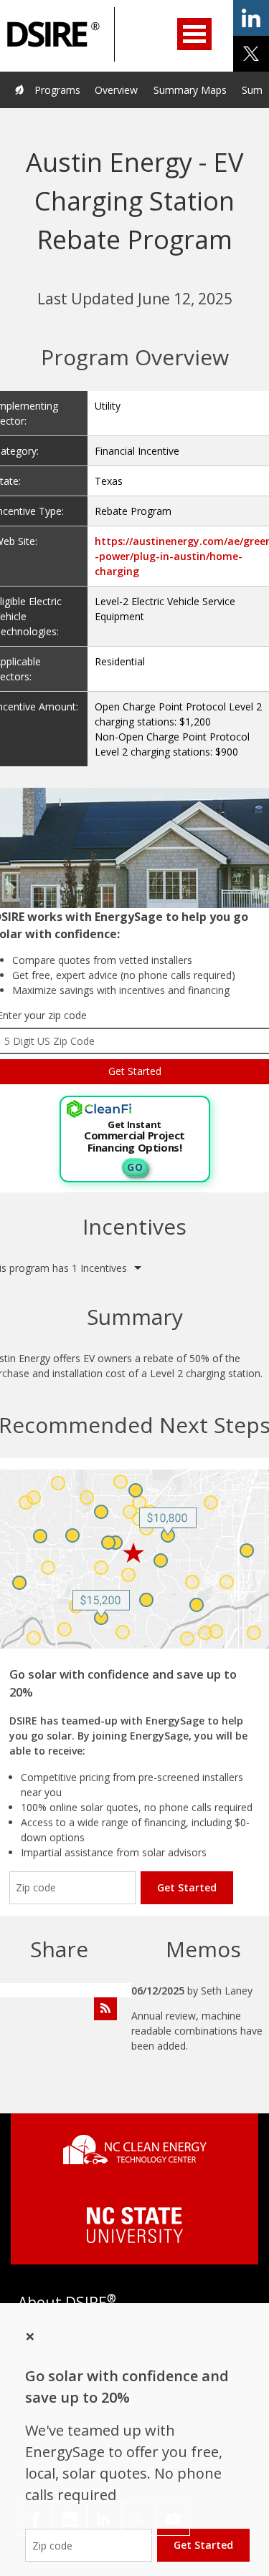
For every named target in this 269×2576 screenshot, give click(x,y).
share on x (251, 54)
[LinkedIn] (104, 2519)
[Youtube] (173, 2519)
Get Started (187, 1887)
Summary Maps (190, 90)
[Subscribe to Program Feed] (105, 2009)
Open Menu (194, 34)
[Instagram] (70, 2519)
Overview (116, 90)
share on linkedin (251, 18)
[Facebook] (36, 2519)
